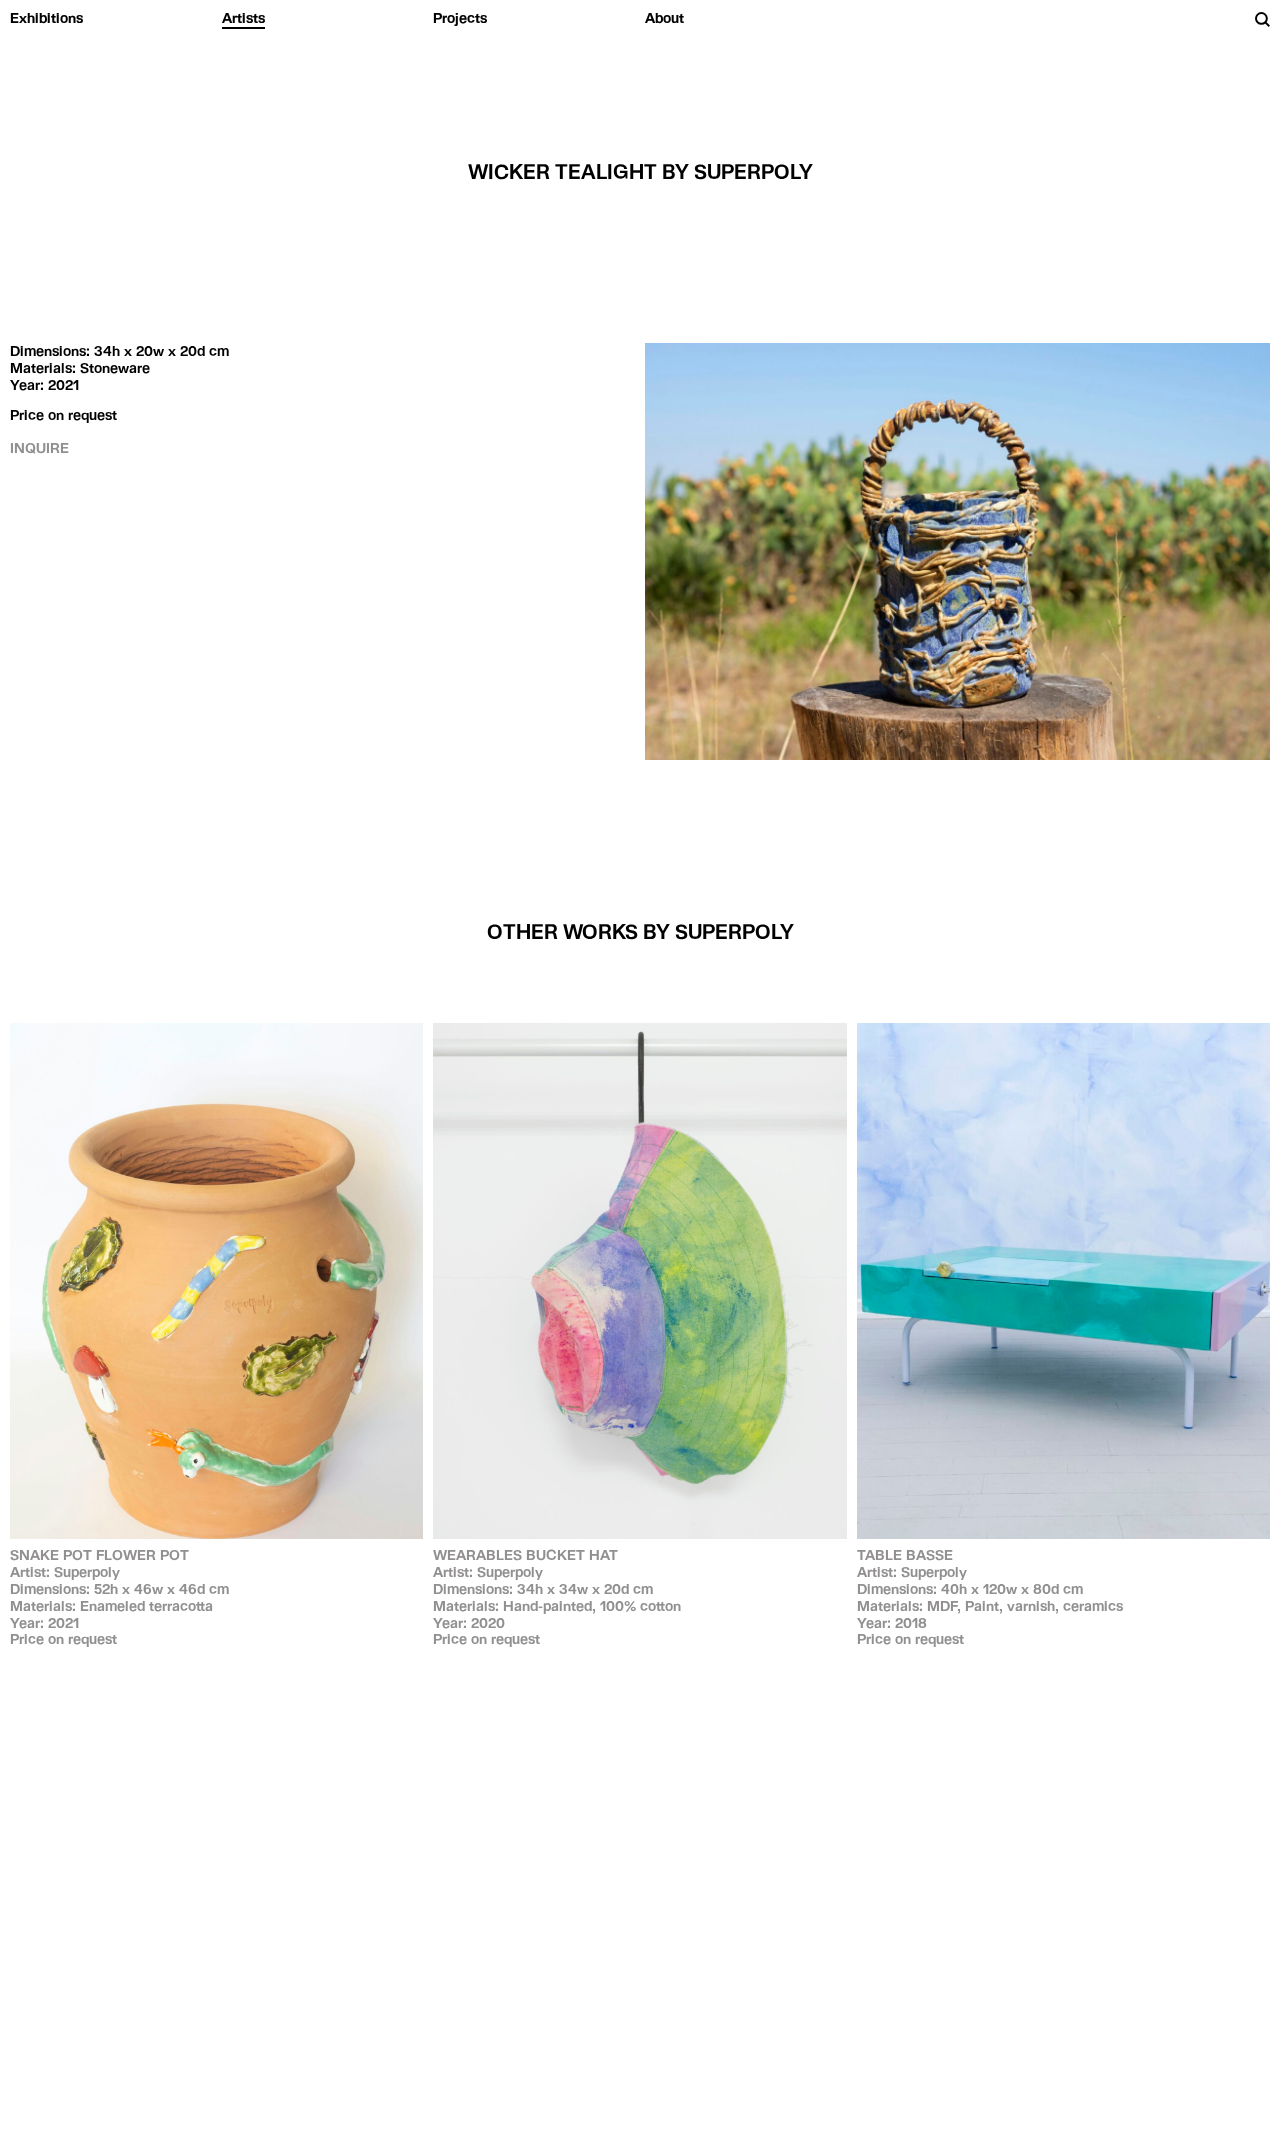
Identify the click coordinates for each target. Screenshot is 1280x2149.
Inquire (39, 448)
